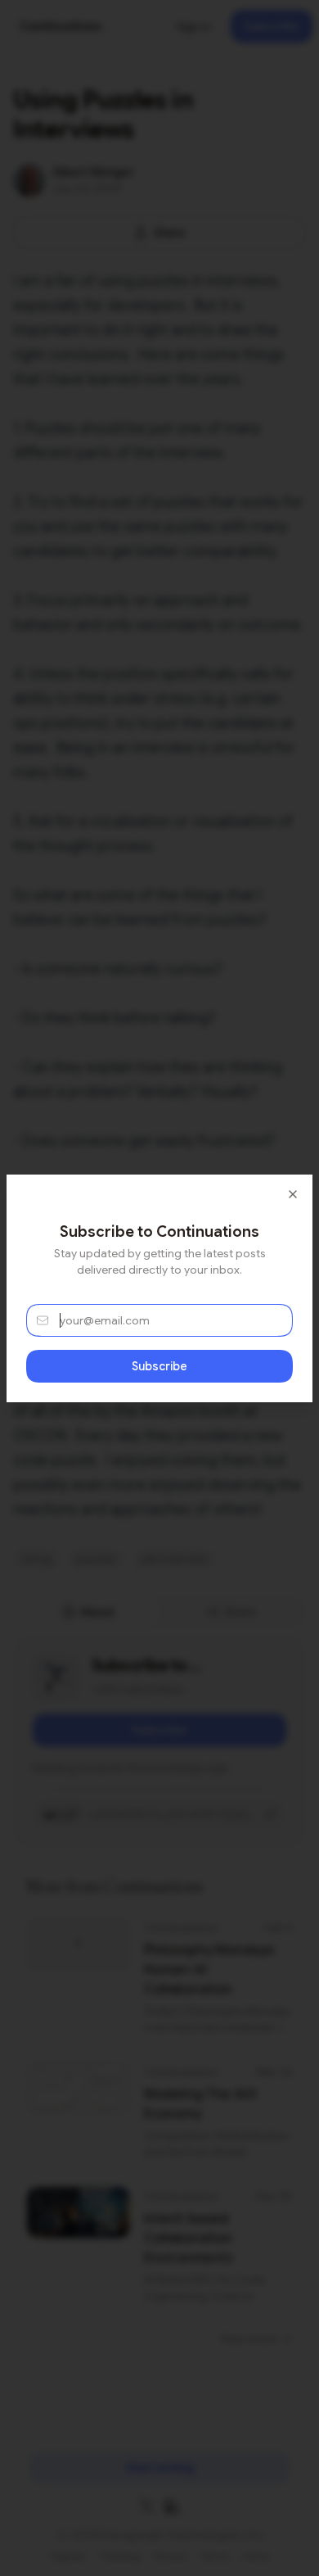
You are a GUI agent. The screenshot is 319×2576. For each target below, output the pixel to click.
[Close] (293, 1194)
